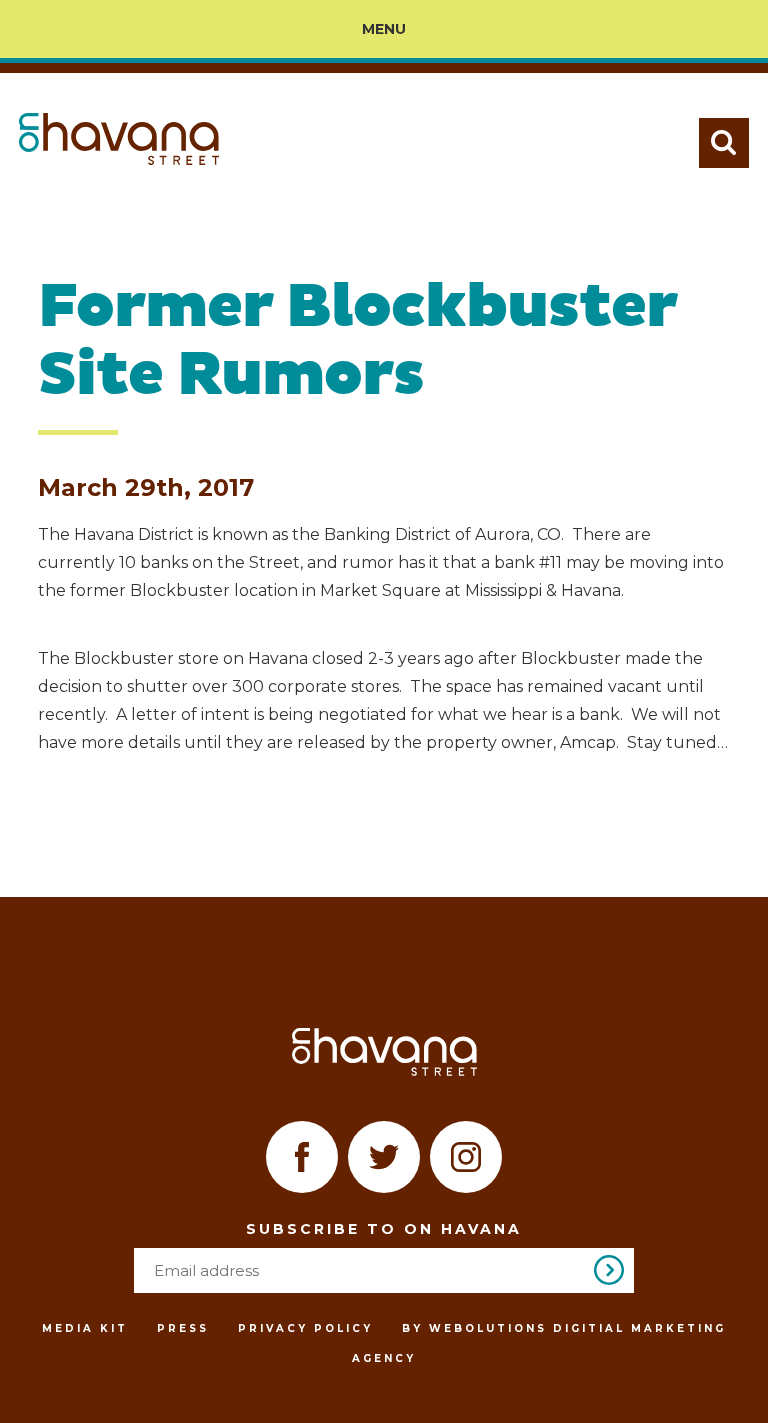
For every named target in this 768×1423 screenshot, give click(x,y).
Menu (384, 29)
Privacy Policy (305, 1328)
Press (183, 1328)
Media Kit (85, 1328)
